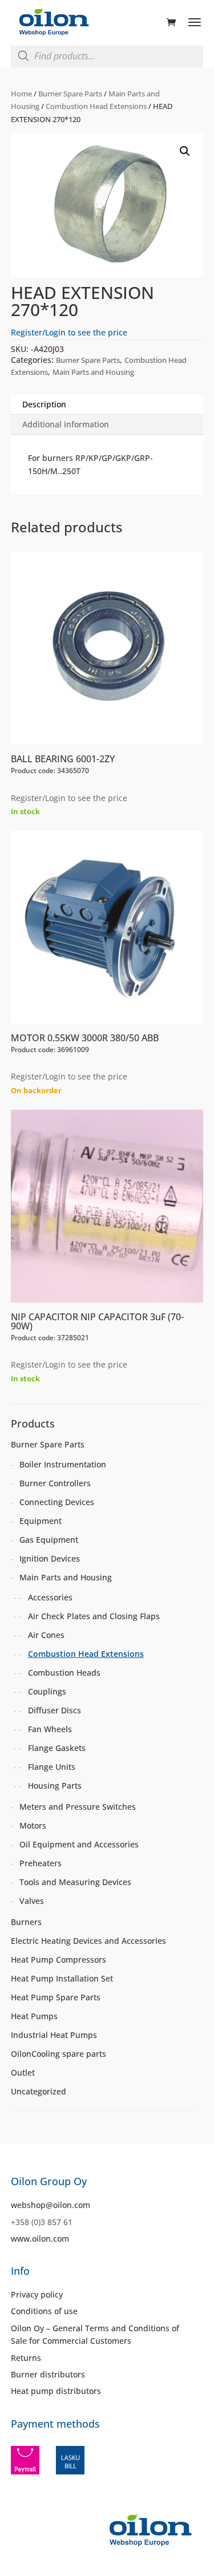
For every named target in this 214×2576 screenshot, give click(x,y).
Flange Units (52, 1767)
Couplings (47, 1691)
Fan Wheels (50, 1729)
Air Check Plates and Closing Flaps (94, 1616)
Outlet (23, 2072)
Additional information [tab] (66, 424)
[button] (185, 151)
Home (21, 94)
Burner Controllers (55, 1483)
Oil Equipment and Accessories (79, 1844)
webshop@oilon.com (51, 2205)
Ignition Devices (50, 1558)
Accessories (50, 1597)
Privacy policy (37, 2294)
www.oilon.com (40, 2239)
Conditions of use (44, 2311)
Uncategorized (39, 2091)
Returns (26, 2358)
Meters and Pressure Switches (78, 1807)
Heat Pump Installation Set (62, 1978)
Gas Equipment (49, 1540)
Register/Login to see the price (69, 332)
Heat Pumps (34, 2016)
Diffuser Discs (54, 1710)
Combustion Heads (64, 1673)
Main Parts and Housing (93, 372)
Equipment (41, 1521)
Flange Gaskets (57, 1748)
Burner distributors (48, 2374)
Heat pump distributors (56, 2391)
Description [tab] (44, 404)
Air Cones (46, 1635)
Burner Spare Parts (70, 94)
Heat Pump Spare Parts (56, 1997)
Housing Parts (55, 1786)
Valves (32, 1901)
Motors (33, 1825)
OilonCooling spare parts (58, 2054)
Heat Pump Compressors (58, 1960)
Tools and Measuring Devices (75, 1882)
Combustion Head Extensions (96, 106)
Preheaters (41, 1863)
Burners (26, 1922)
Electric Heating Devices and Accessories (88, 1941)
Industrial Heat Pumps (54, 2035)
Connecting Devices (57, 1502)
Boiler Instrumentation (63, 1464)
